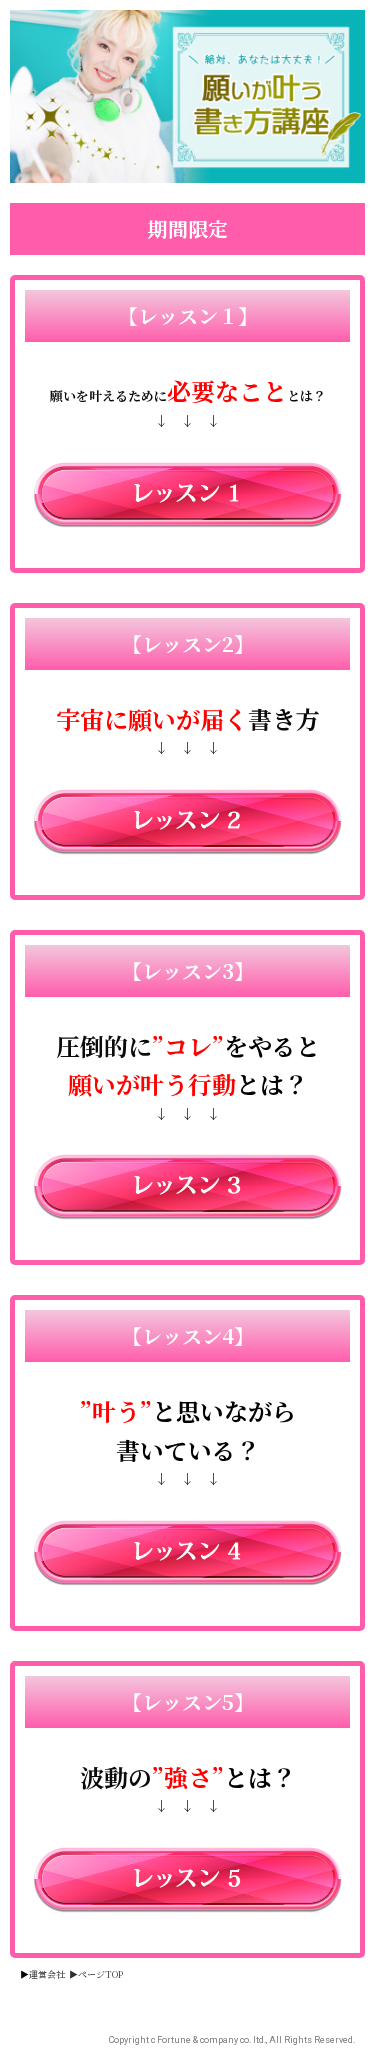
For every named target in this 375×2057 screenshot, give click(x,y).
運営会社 (47, 1974)
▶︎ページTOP (96, 1974)
